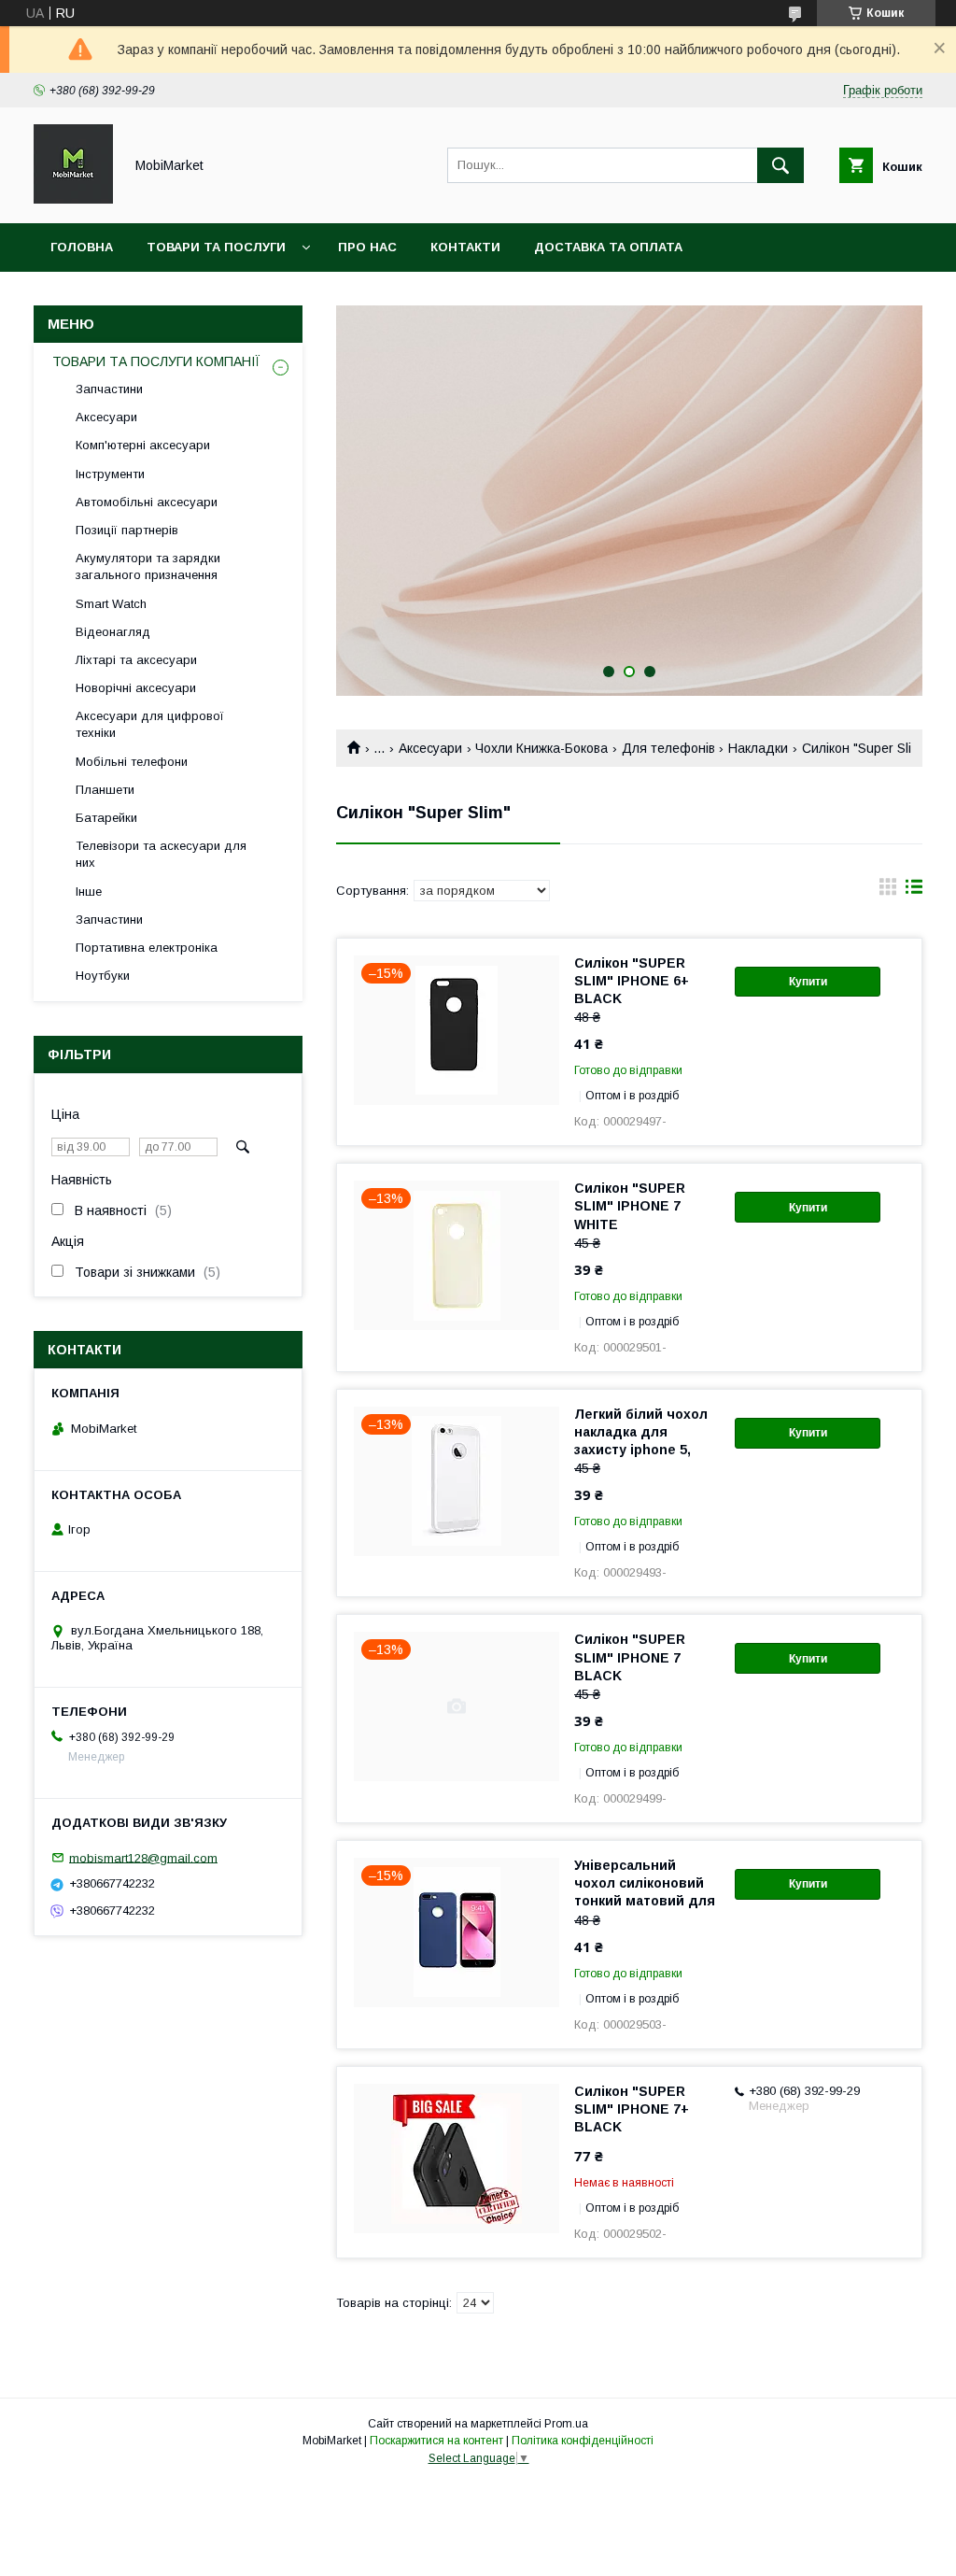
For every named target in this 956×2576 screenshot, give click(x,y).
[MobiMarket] (73, 199)
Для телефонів (668, 748)
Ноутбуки (103, 976)
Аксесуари (430, 748)
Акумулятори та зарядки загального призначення (148, 566)
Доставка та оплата (608, 247)
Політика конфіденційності (583, 2441)
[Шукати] (780, 165)
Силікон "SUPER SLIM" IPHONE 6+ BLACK (632, 981)
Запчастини (109, 389)
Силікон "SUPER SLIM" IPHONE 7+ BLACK (632, 2109)
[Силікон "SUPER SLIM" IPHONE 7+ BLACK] (457, 2158)
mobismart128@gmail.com (143, 1857)
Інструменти (110, 474)
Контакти (465, 247)
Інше (89, 892)
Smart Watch (111, 604)
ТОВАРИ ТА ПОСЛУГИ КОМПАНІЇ (156, 361)
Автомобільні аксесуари (147, 502)
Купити (808, 982)
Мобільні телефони (132, 762)
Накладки (758, 748)
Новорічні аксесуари (136, 688)
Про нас (367, 247)
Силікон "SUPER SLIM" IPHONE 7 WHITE (630, 1206)
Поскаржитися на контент (436, 2441)
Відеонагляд (113, 632)
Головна (82, 247)
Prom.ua (566, 2424)
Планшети (105, 790)
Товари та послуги (216, 247)
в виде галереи (888, 891)
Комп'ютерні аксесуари (143, 445)
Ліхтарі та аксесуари (136, 660)
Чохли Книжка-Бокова (541, 748)
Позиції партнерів (127, 530)
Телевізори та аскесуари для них (161, 854)
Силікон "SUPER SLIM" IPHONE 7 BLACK (630, 1657)
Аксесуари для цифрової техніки (150, 724)
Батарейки (106, 818)
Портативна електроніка (147, 948)
